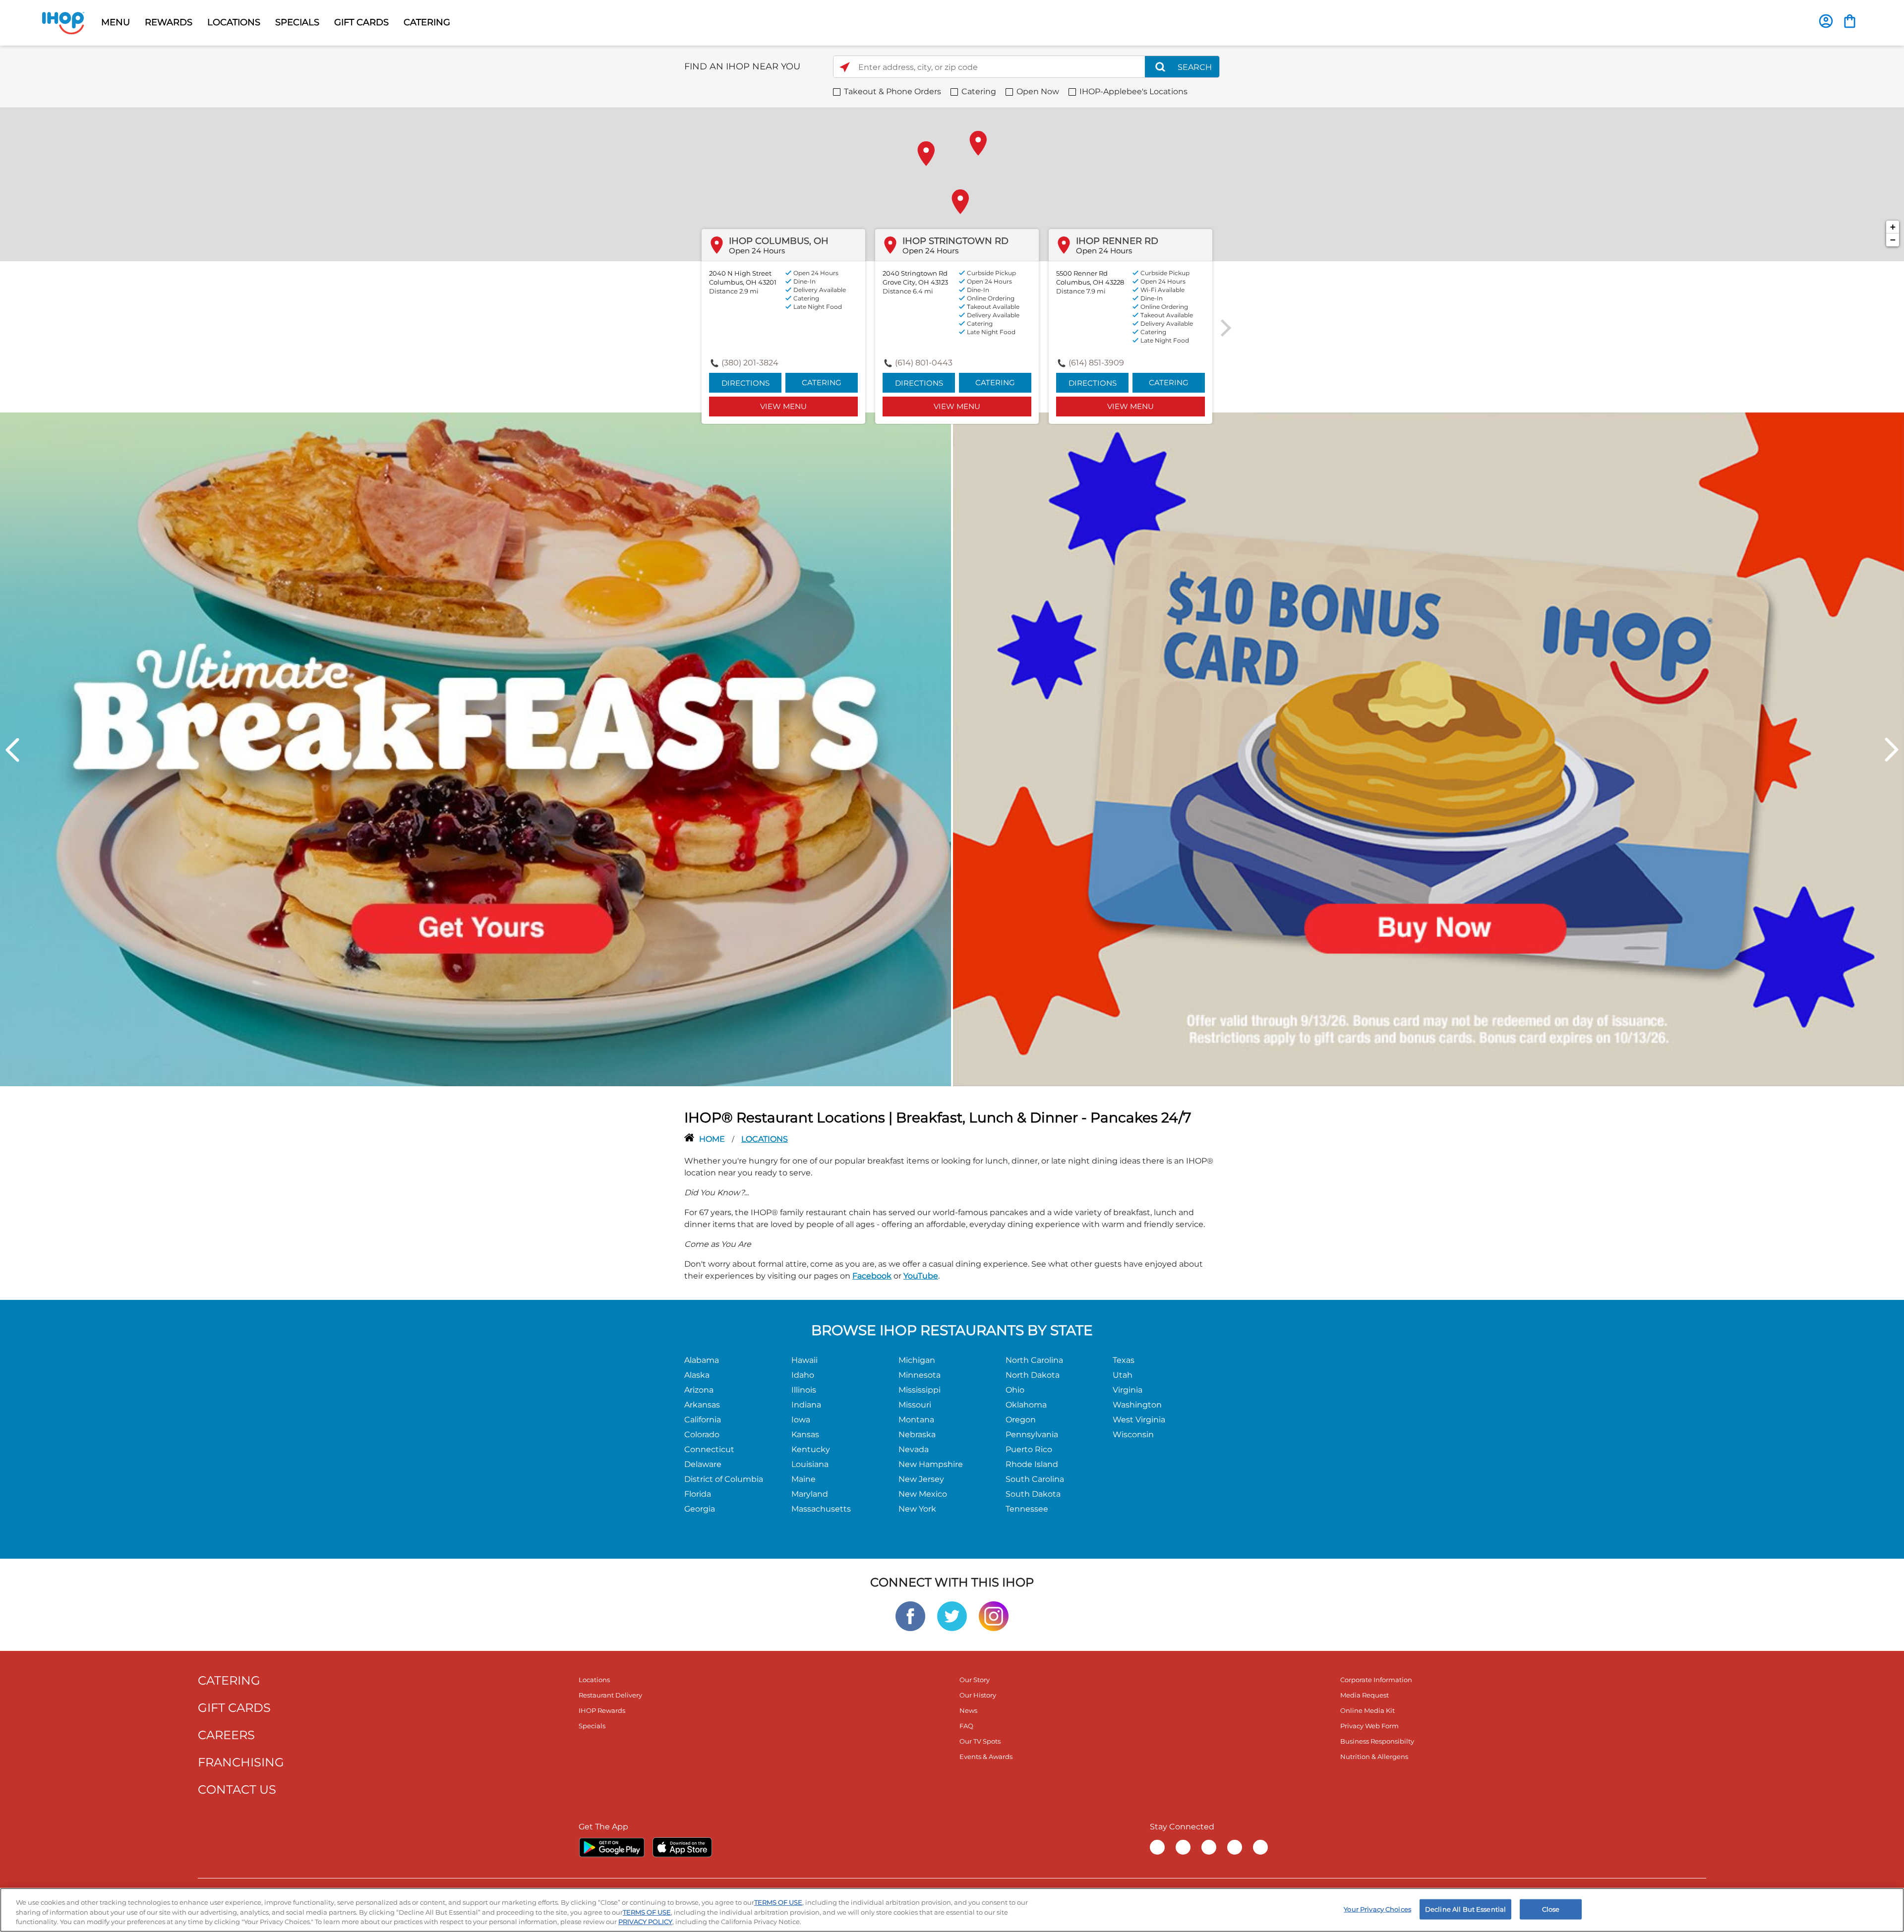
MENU (116, 22)
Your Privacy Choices (1377, 1909)
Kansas (805, 1434)
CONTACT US (237, 1789)
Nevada (914, 1449)
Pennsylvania (1032, 1434)
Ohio (1015, 1390)
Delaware (703, 1464)
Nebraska (917, 1434)
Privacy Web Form (1369, 1726)
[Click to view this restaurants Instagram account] (994, 1615)
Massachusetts (821, 1509)
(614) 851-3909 (1096, 363)
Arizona (699, 1390)
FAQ (966, 1726)
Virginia (1128, 1390)
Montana (916, 1420)
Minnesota (920, 1375)
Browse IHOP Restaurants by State (952, 1330)
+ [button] (1893, 227)
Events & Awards (986, 1756)
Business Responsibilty (1377, 1741)
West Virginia (1139, 1420)
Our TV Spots (980, 1741)
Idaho (803, 1375)
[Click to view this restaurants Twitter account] (952, 1615)
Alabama (702, 1360)
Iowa (801, 1420)
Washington (1137, 1405)
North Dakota (1033, 1375)
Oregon (1021, 1420)
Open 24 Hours (757, 251)
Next (1892, 750)
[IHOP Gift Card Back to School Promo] (1428, 749)
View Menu (783, 406)
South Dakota (1033, 1494)
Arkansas (702, 1405)
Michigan (917, 1360)
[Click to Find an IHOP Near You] (845, 67)
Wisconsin (1133, 1434)
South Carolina (1035, 1479)
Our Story (975, 1680)
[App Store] (682, 1847)
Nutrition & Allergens (1374, 1756)
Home (713, 1139)
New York (917, 1509)
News (968, 1710)
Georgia (700, 1509)
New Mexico (923, 1494)
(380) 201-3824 (750, 363)
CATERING (427, 22)
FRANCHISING (241, 1762)
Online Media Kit (1368, 1710)
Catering (822, 382)
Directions (745, 383)
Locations (594, 1680)
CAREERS (226, 1735)
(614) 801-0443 (924, 363)
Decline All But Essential (1465, 1909)
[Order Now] (1850, 21)
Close (1551, 1909)
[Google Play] (612, 1847)
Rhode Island (1032, 1464)
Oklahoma (1026, 1405)
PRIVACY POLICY (645, 1922)
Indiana (806, 1405)
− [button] (1893, 240)
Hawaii (804, 1360)
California (703, 1420)
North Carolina (1034, 1360)
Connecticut (709, 1449)
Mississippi (920, 1390)
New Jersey (921, 1479)
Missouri (915, 1405)
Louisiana (810, 1464)
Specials (592, 1726)
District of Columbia (724, 1479)
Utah (1123, 1375)
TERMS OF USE (778, 1902)
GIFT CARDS (361, 22)
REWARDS (169, 22)
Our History (978, 1695)
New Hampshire (931, 1464)
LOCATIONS (234, 22)
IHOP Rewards (602, 1710)
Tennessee (1027, 1509)
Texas (1124, 1360)
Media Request (1365, 1695)
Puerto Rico (1029, 1449)
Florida (698, 1494)
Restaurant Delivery (610, 1695)
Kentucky (811, 1449)
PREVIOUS (12, 750)
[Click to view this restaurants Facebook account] (910, 1615)
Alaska (697, 1375)
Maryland (810, 1494)
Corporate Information (1376, 1680)
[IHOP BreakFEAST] (476, 749)
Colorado (702, 1434)
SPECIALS (297, 22)
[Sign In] (1826, 21)
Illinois (804, 1390)
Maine (803, 1479)
